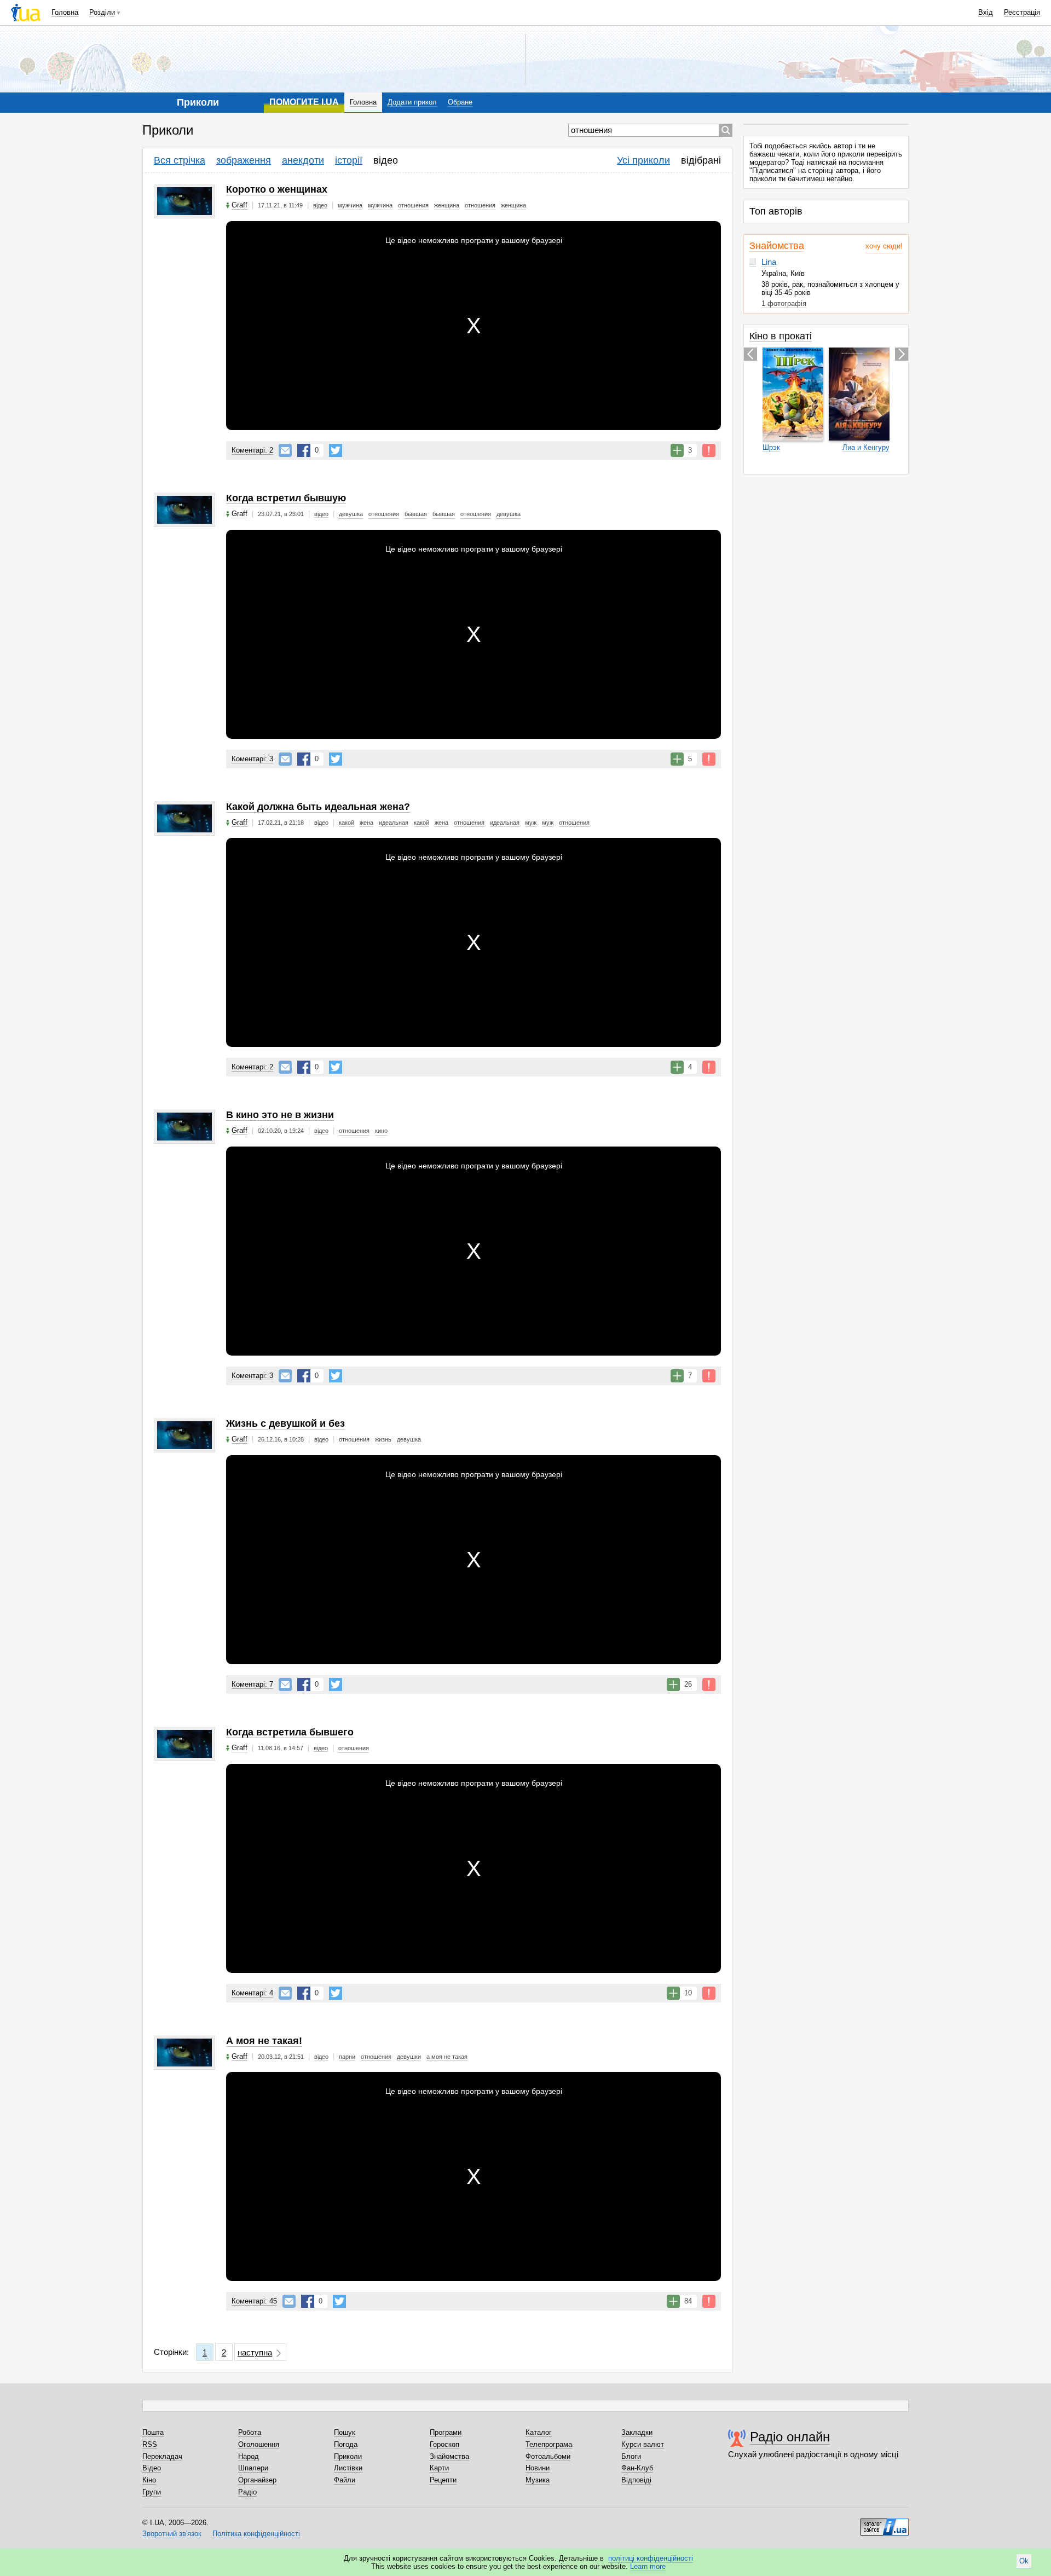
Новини (538, 2468)
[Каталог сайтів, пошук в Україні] (885, 2523)
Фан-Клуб (637, 2468)
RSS (150, 2444)
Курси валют (643, 2444)
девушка (351, 514)
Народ (249, 2456)
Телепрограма (549, 2444)
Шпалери (253, 2468)
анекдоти (303, 160)
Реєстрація (1022, 12)
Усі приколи (643, 160)
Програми (446, 2432)
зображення (244, 160)
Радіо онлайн (790, 2437)
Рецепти (443, 2480)
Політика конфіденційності (256, 2534)
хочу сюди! (884, 246)
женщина (447, 205)
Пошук (345, 2432)
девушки (409, 2057)
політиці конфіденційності (651, 2558)
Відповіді (636, 2480)
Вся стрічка (180, 160)
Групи (152, 2492)
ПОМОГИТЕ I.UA (304, 102)
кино (381, 1131)
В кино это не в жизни (280, 1115)
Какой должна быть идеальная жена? (318, 807)
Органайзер (257, 2480)
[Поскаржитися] (709, 450)
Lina (769, 262)
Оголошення (259, 2444)
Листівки (348, 2468)
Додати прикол (412, 102)
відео (386, 160)
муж (531, 823)
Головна (65, 12)
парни (347, 2057)
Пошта (153, 2432)
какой (347, 823)
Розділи (102, 12)
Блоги (631, 2456)
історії (349, 160)
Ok (1024, 2561)
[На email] (285, 450)
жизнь (383, 1439)
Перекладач (162, 2456)
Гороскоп (444, 2444)
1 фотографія (784, 303)
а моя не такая (447, 2057)
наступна (255, 2352)
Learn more (648, 2566)
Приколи (348, 2456)
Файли (345, 2480)
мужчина (350, 205)
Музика (538, 2480)
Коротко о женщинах (277, 189)
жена (366, 823)
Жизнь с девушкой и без (285, 1423)
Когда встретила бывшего (290, 1732)
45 (254, 2301)
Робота (250, 2432)
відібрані (701, 160)
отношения (413, 205)
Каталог (539, 2432)
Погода (346, 2444)
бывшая (416, 514)
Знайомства (777, 246)
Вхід (986, 12)
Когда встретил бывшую (286, 498)
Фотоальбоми (548, 2456)
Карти (439, 2468)
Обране (460, 102)
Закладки (637, 2432)
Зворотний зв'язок (172, 2534)
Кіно (149, 2480)
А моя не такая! (264, 2041)
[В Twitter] (336, 450)
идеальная (394, 823)
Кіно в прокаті (781, 336)
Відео (152, 2468)
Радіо (247, 2492)
